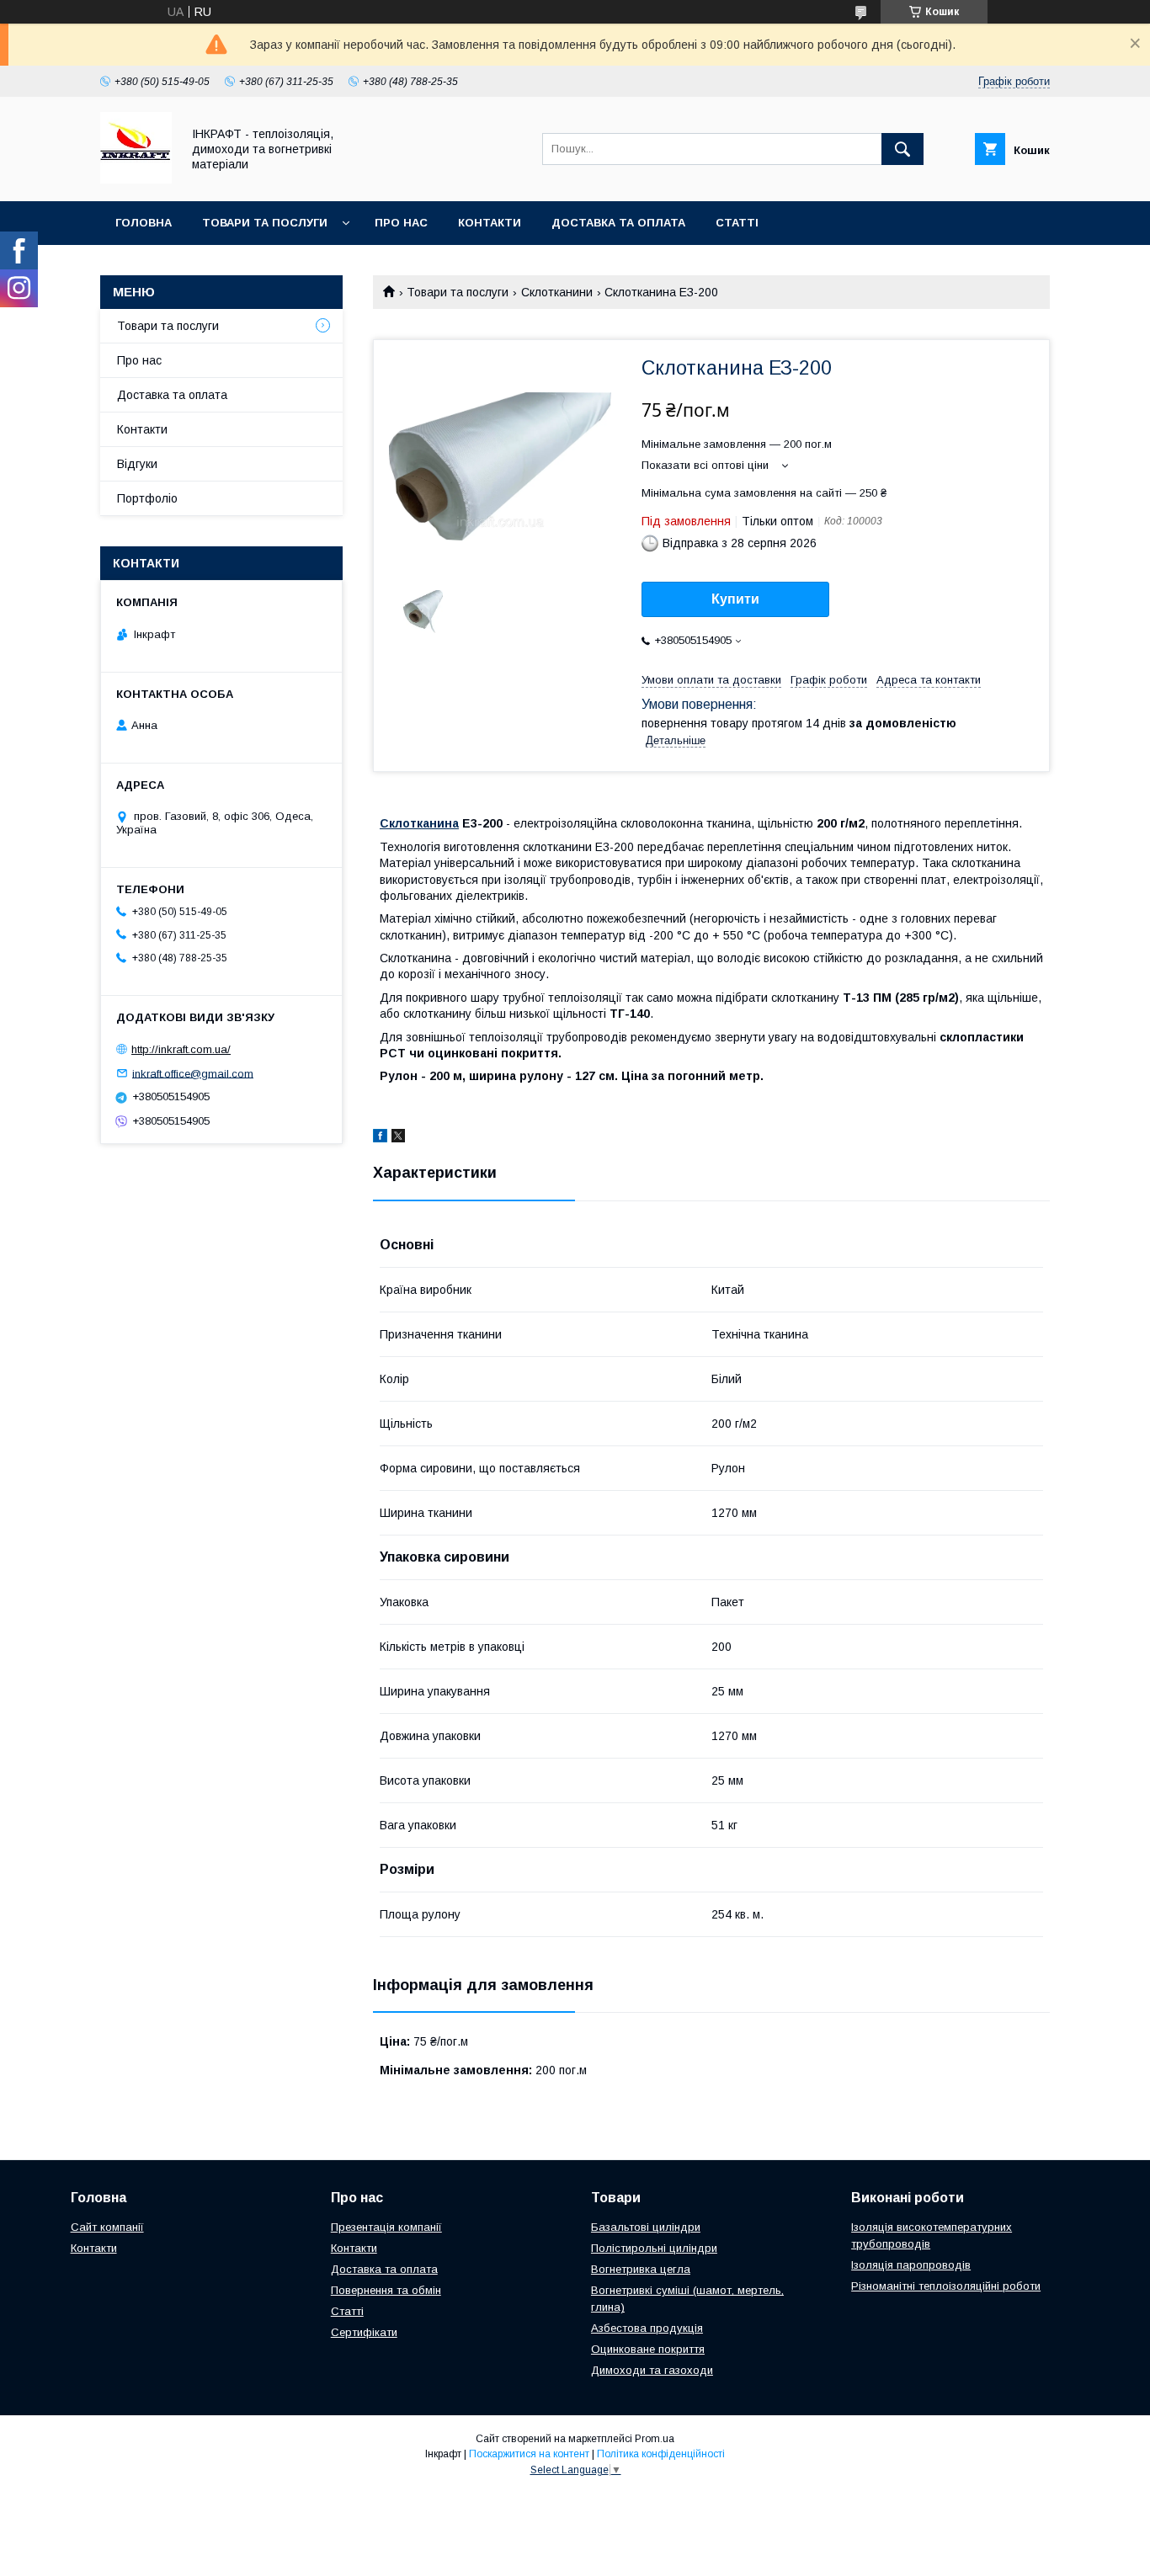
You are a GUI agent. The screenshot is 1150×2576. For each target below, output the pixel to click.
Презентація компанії (386, 2227)
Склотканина (419, 823)
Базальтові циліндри (646, 2227)
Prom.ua (655, 2439)
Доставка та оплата (618, 223)
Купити (735, 599)
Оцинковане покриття (648, 2349)
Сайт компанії (107, 2227)
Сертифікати (364, 2332)
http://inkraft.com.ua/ (181, 1049)
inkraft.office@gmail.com (193, 1073)
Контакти (490, 223)
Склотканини (557, 292)
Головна (144, 223)
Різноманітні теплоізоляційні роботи (946, 2286)
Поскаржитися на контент (529, 2454)
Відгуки (137, 464)
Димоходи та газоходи (652, 2370)
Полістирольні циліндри (654, 2248)
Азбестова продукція (647, 2328)
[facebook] (380, 1138)
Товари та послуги (265, 223)
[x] (398, 1138)
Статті (737, 223)
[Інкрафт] (136, 179)
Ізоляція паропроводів (911, 2265)
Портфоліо (147, 498)
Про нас (401, 223)
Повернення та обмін (386, 2290)
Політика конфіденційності (661, 2454)
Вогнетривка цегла (641, 2269)
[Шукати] (902, 149)
